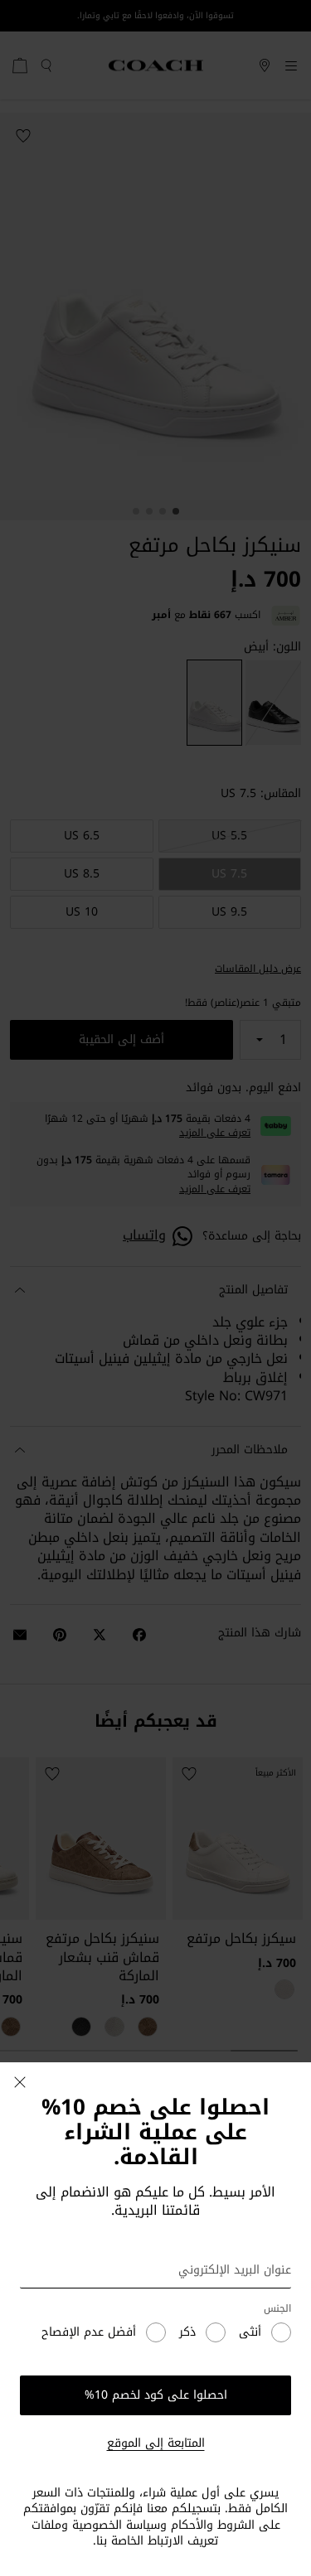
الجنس (277, 2309)
